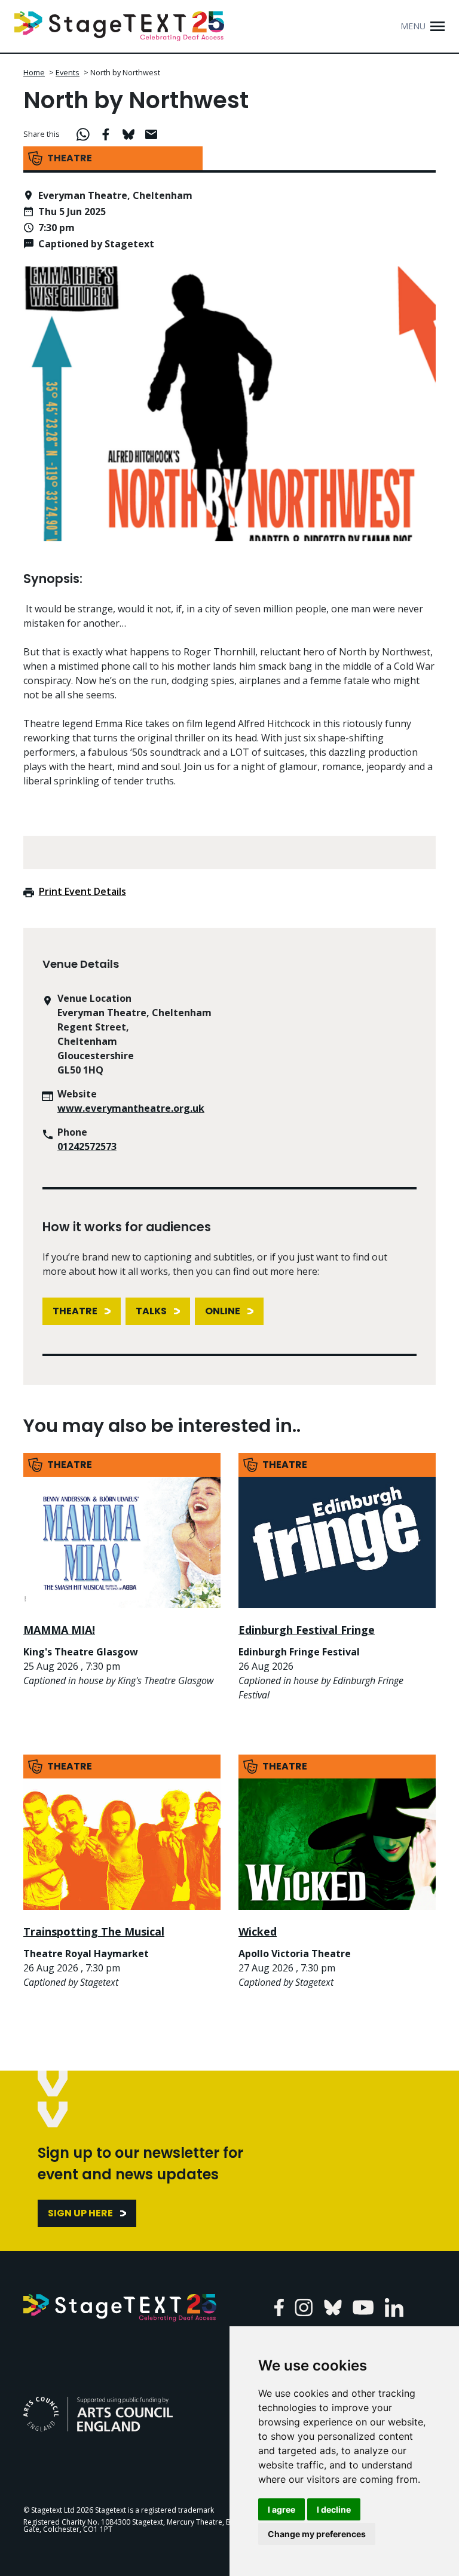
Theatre (75, 1311)
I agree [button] (281, 2509)
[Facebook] (279, 2307)
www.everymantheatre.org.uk (131, 1108)
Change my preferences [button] (317, 2534)
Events (68, 72)
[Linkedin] (394, 2307)
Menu (413, 26)
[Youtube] (363, 2307)
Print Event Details (82, 891)
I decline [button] (334, 2509)
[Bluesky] (333, 2307)
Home (34, 72)
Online (223, 1311)
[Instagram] (304, 2307)
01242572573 (87, 1146)
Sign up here (80, 2213)
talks (151, 1311)
